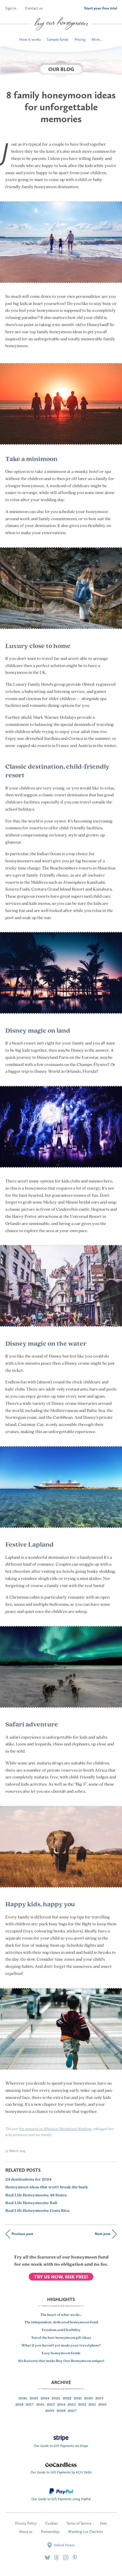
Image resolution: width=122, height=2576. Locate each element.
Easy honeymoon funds (61, 2353)
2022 (67, 2399)
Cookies (52, 2523)
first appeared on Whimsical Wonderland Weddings (55, 2129)
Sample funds (58, 39)
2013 (72, 2405)
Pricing (80, 39)
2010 (102, 2405)
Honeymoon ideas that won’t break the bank (47, 2187)
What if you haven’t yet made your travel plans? (61, 2346)
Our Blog (61, 69)
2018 (19, 2405)
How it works (30, 39)
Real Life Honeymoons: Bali (31, 2203)
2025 (34, 2399)
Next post (103, 2234)
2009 (50, 2411)
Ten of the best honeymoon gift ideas (61, 2338)
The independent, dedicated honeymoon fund (61, 2322)
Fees (103, 2523)
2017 (30, 2405)
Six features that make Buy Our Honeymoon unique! (61, 2361)
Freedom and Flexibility (61, 2330)
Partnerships (50, 2532)
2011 (92, 2405)
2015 (51, 2405)
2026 (23, 2399)
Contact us (34, 8)
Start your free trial (101, 8)
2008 (61, 2411)
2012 (82, 2405)
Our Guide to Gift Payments (61, 2444)
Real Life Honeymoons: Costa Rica (37, 2211)
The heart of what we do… (61, 2315)
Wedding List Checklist (86, 2532)
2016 (40, 2405)
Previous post (22, 2234)
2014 (61, 2405)
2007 (72, 2411)
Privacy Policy (26, 2523)
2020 (89, 2399)
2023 (56, 2399)
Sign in (11, 8)
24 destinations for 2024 (28, 2180)
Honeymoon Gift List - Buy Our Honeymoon (61, 24)
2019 (99, 2399)
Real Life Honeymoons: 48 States (36, 2195)
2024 (45, 2399)
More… (97, 39)
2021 (78, 2399)
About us (26, 2532)
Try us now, (61, 2277)
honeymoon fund (90, 2257)
